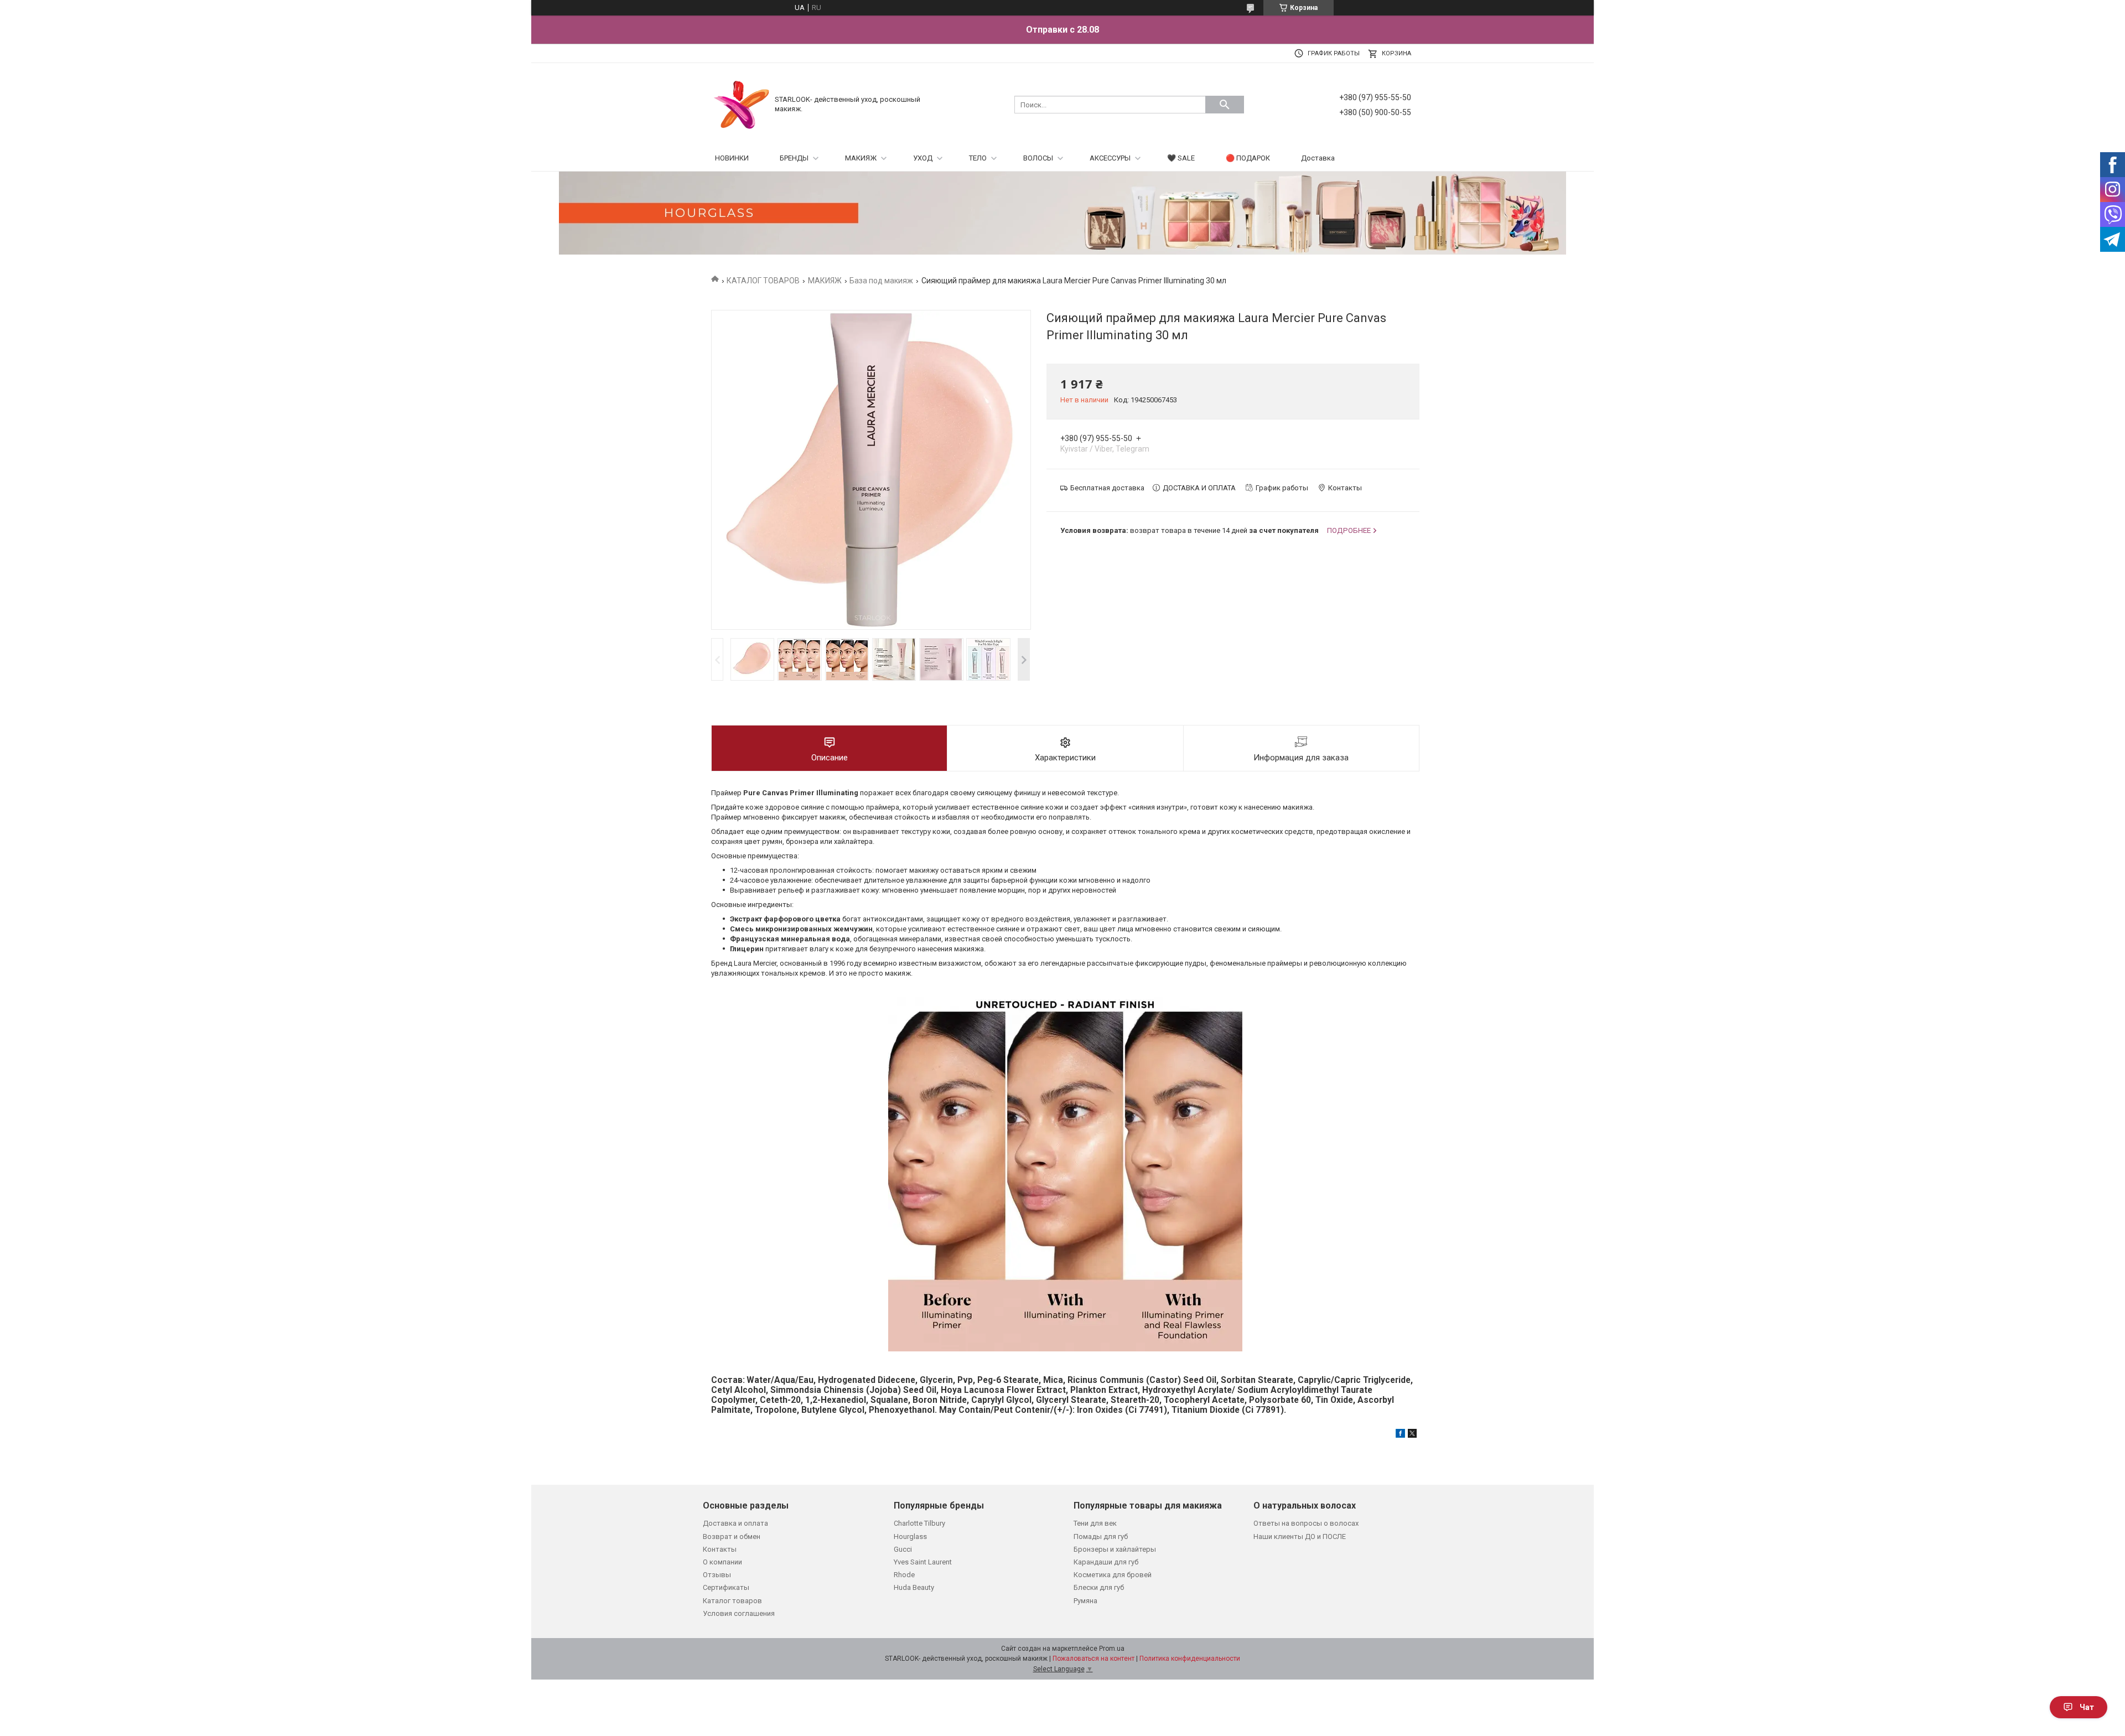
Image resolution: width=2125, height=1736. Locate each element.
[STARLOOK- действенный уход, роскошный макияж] (742, 104)
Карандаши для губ (1106, 1562)
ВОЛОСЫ (1038, 158)
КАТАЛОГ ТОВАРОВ (763, 281)
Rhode (904, 1575)
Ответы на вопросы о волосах (1306, 1523)
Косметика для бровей (1113, 1575)
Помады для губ (1101, 1537)
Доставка (1318, 158)
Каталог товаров (732, 1601)
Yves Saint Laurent (923, 1562)
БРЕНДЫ (794, 158)
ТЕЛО (978, 158)
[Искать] (1225, 105)
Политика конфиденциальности (1190, 1659)
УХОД (923, 158)
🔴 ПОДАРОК (1248, 158)
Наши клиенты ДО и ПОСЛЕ (1300, 1537)
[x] (1412, 1435)
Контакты (720, 1549)
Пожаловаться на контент (1093, 1659)
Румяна (1085, 1601)
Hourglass (910, 1537)
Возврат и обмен (732, 1537)
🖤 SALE (1181, 158)
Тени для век (1095, 1523)
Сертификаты (726, 1587)
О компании (722, 1562)
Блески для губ (1099, 1587)
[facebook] (1400, 1435)
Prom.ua (1112, 1649)
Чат (2087, 1707)
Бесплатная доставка (1107, 488)
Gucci (903, 1549)
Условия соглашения (739, 1613)
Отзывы (717, 1575)
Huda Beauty (914, 1587)
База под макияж (881, 281)
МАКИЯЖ (861, 158)
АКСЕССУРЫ (1110, 158)
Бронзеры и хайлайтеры (1115, 1549)
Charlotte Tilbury (919, 1523)
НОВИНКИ (732, 158)
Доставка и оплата (735, 1523)
